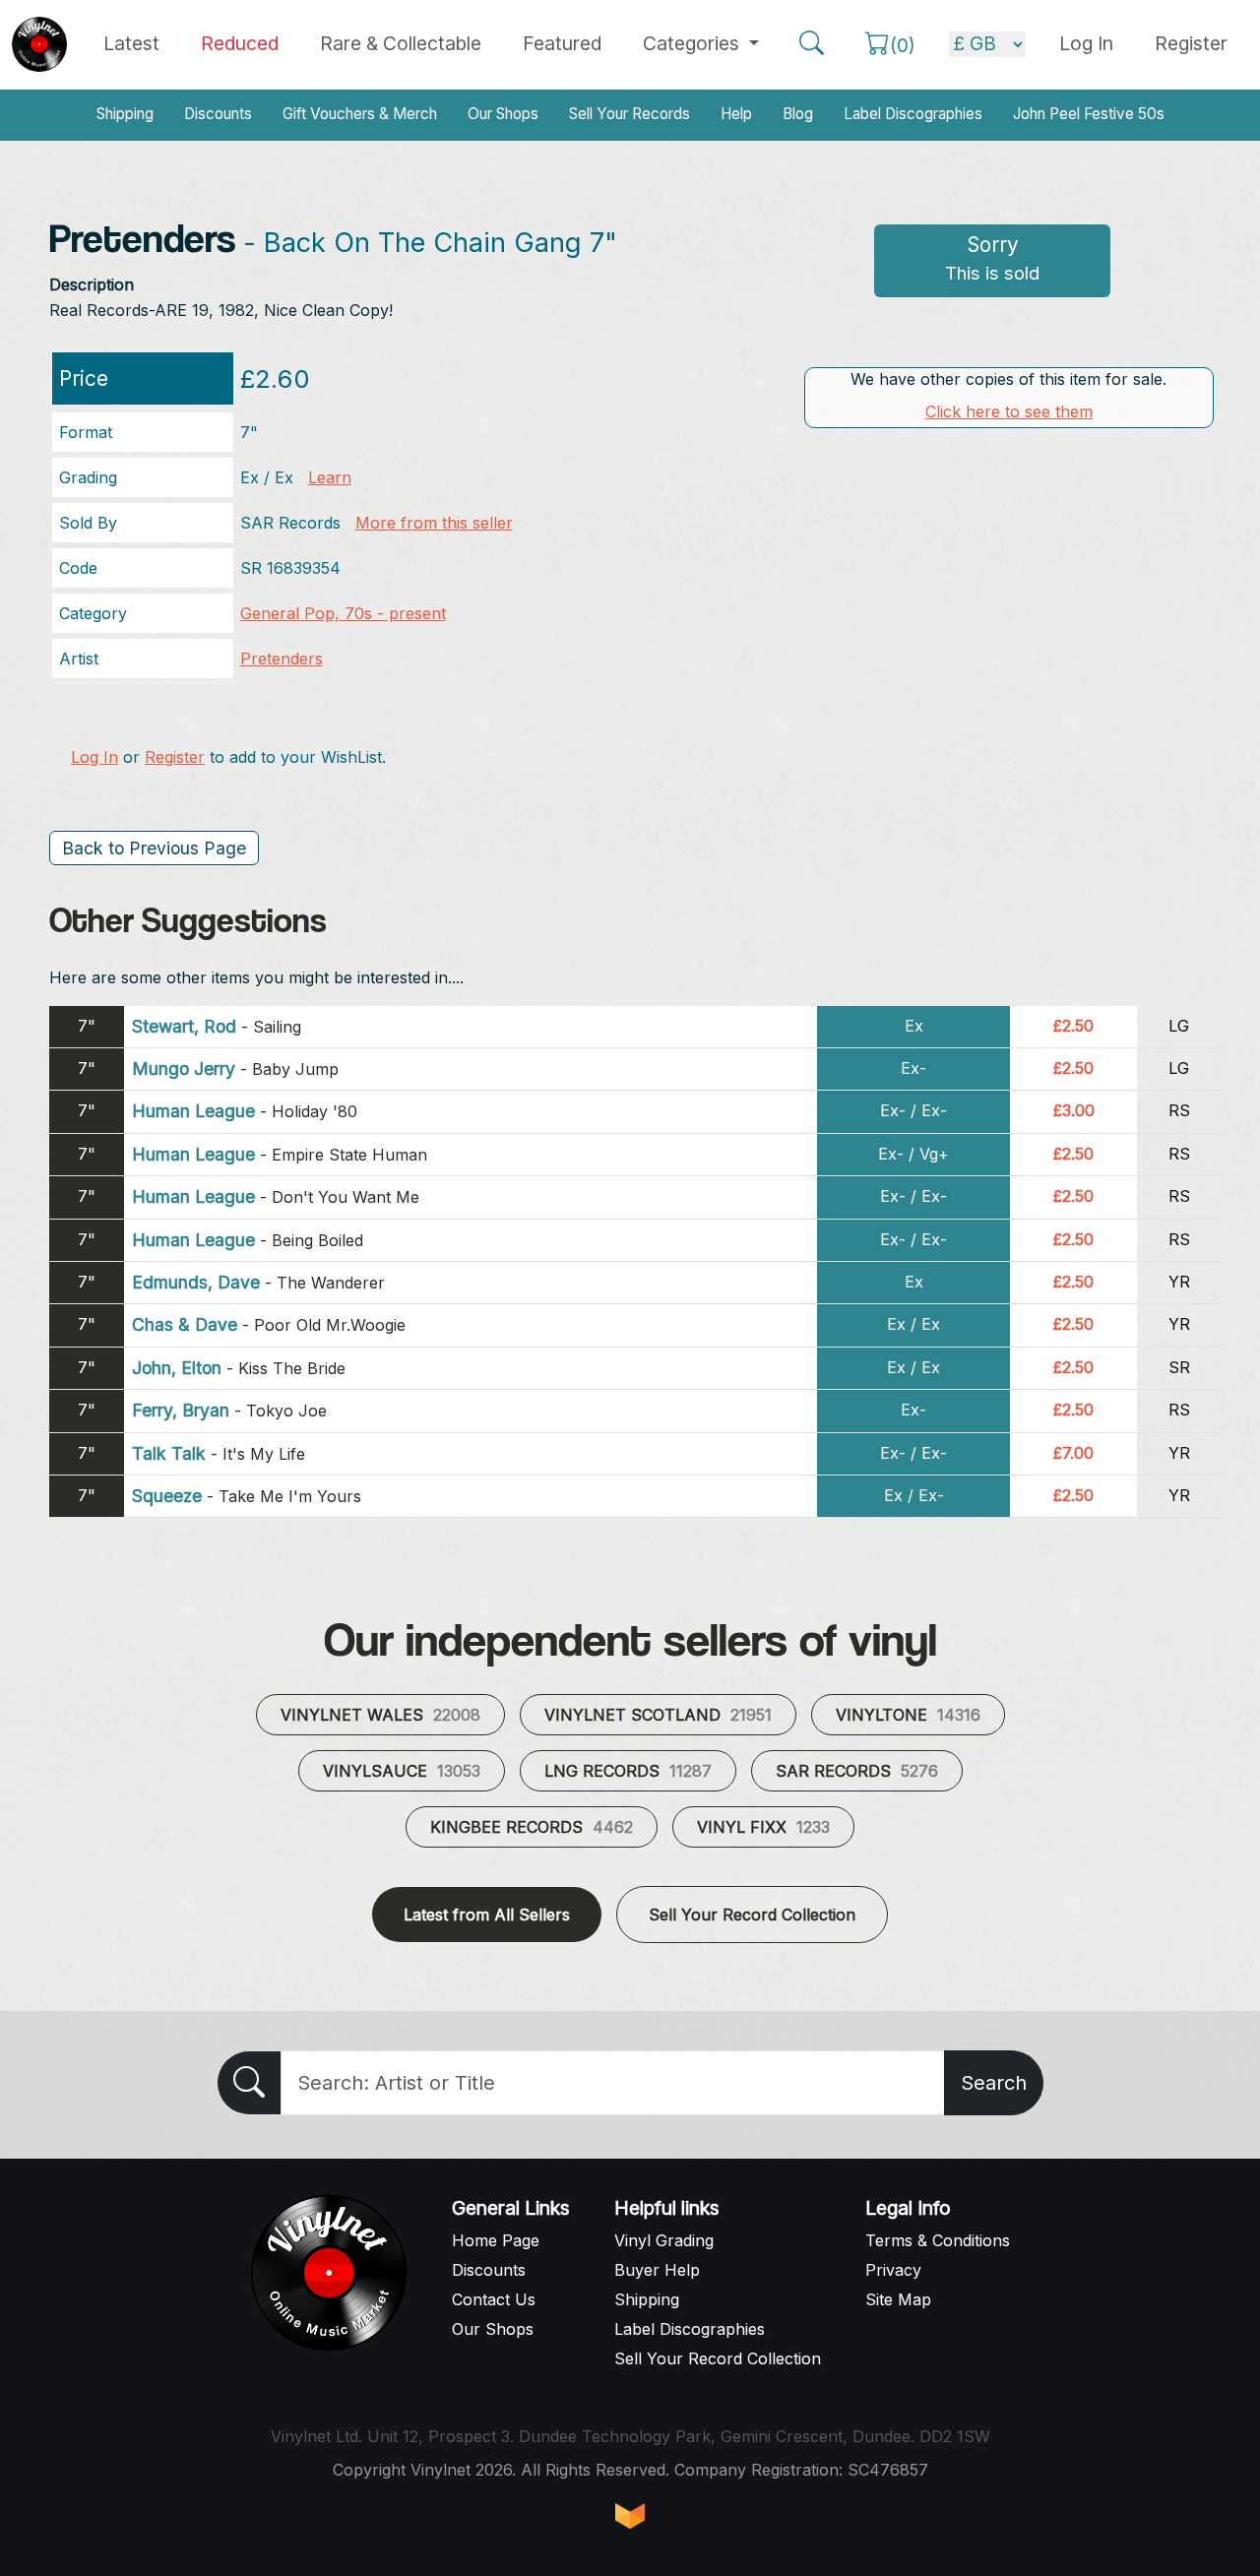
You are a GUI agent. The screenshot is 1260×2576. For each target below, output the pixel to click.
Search (994, 2083)
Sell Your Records (630, 114)
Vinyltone (908, 1715)
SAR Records (857, 1771)
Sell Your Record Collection (752, 1915)
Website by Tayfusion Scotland (630, 2516)
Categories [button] (693, 43)
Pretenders (282, 659)
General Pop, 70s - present (343, 613)
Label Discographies (913, 114)
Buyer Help (657, 2270)
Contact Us (494, 2299)
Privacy (893, 2270)
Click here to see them (1009, 411)
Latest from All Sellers (487, 1915)
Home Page (496, 2240)
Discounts (218, 114)
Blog (798, 114)
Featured (562, 43)
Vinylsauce (402, 1771)
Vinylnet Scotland (658, 1715)
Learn (330, 477)
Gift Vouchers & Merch (360, 114)
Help (736, 114)
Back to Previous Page (154, 848)
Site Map (898, 2299)
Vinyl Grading (664, 2240)
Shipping (125, 114)
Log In (94, 757)
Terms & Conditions (938, 2240)
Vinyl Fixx (763, 1827)
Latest (131, 43)
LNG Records (628, 1771)
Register (1191, 43)
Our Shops (503, 114)
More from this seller (434, 523)
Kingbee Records (532, 1827)
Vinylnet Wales (380, 1715)
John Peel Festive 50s (1089, 114)
